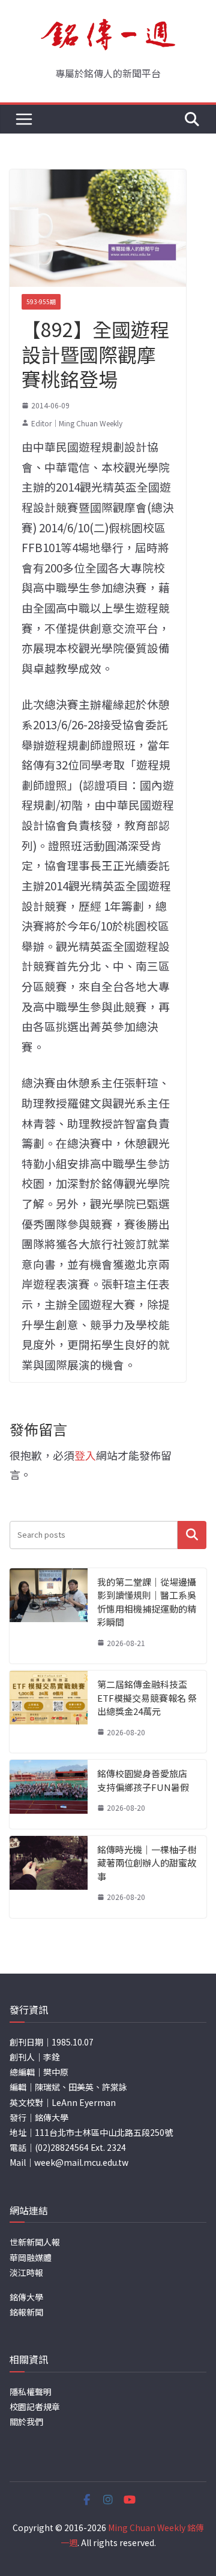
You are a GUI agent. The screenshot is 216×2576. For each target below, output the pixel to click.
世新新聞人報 (35, 2242)
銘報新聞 (26, 2312)
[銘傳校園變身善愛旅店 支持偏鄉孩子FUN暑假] (49, 1794)
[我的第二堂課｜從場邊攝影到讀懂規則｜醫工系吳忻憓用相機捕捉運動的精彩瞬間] (49, 1616)
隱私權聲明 (31, 2392)
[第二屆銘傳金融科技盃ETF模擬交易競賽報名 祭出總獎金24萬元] (49, 1712)
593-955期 (41, 301)
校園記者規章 (35, 2407)
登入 (85, 1455)
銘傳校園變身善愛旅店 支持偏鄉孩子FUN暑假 (143, 1780)
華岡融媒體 (31, 2257)
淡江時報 (26, 2272)
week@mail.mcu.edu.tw (81, 2162)
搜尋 (192, 1534)
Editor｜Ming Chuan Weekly (77, 423)
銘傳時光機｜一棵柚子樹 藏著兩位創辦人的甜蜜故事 (147, 1863)
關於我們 (26, 2422)
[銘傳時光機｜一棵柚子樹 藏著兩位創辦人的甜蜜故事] (49, 1877)
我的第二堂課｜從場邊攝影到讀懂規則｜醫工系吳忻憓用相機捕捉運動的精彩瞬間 (147, 1602)
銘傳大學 (26, 2297)
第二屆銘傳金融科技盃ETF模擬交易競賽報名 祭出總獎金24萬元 (147, 1698)
